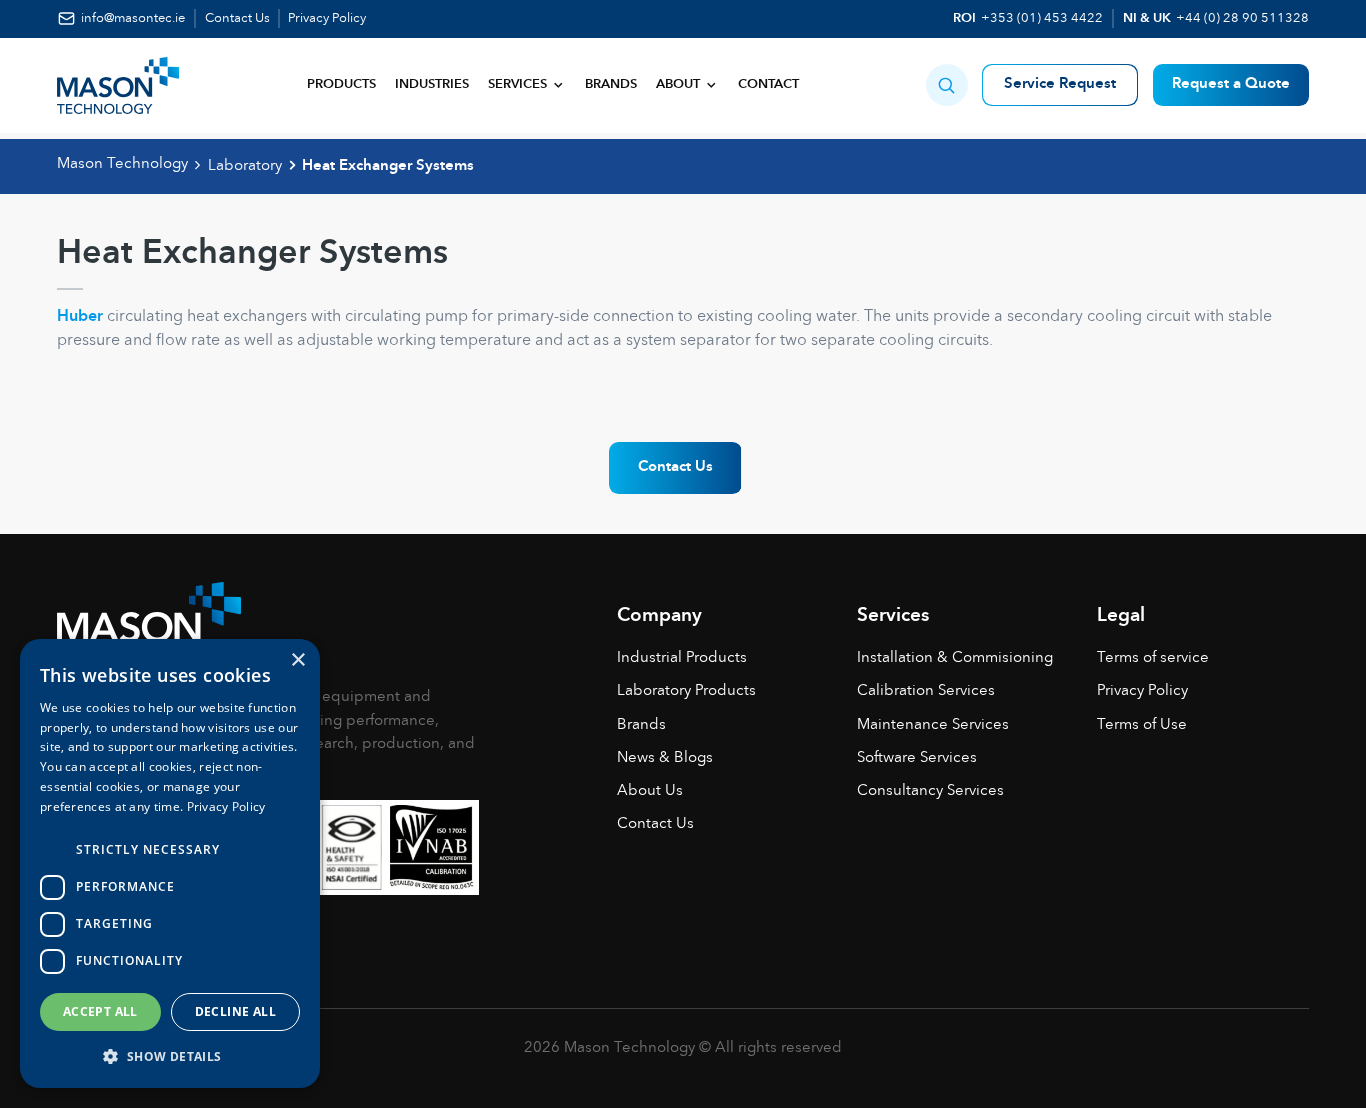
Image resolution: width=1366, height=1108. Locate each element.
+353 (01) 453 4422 (1042, 18)
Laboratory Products (686, 691)
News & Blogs (665, 758)
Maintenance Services (933, 725)
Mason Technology (122, 164)
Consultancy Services (930, 791)
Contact (768, 84)
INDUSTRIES (432, 84)
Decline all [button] (235, 1011)
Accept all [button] (100, 1011)
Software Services (917, 758)
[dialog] (170, 863)
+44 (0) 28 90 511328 (1242, 18)
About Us (650, 791)
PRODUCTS (341, 84)
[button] (947, 85)
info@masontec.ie (133, 18)
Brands (611, 84)
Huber (80, 317)
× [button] (297, 660)
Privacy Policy (327, 18)
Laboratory (245, 166)
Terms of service (1153, 658)
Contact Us (237, 18)
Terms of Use (1142, 725)
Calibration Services (926, 691)
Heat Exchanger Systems (388, 166)
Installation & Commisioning (955, 658)
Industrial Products (682, 658)
